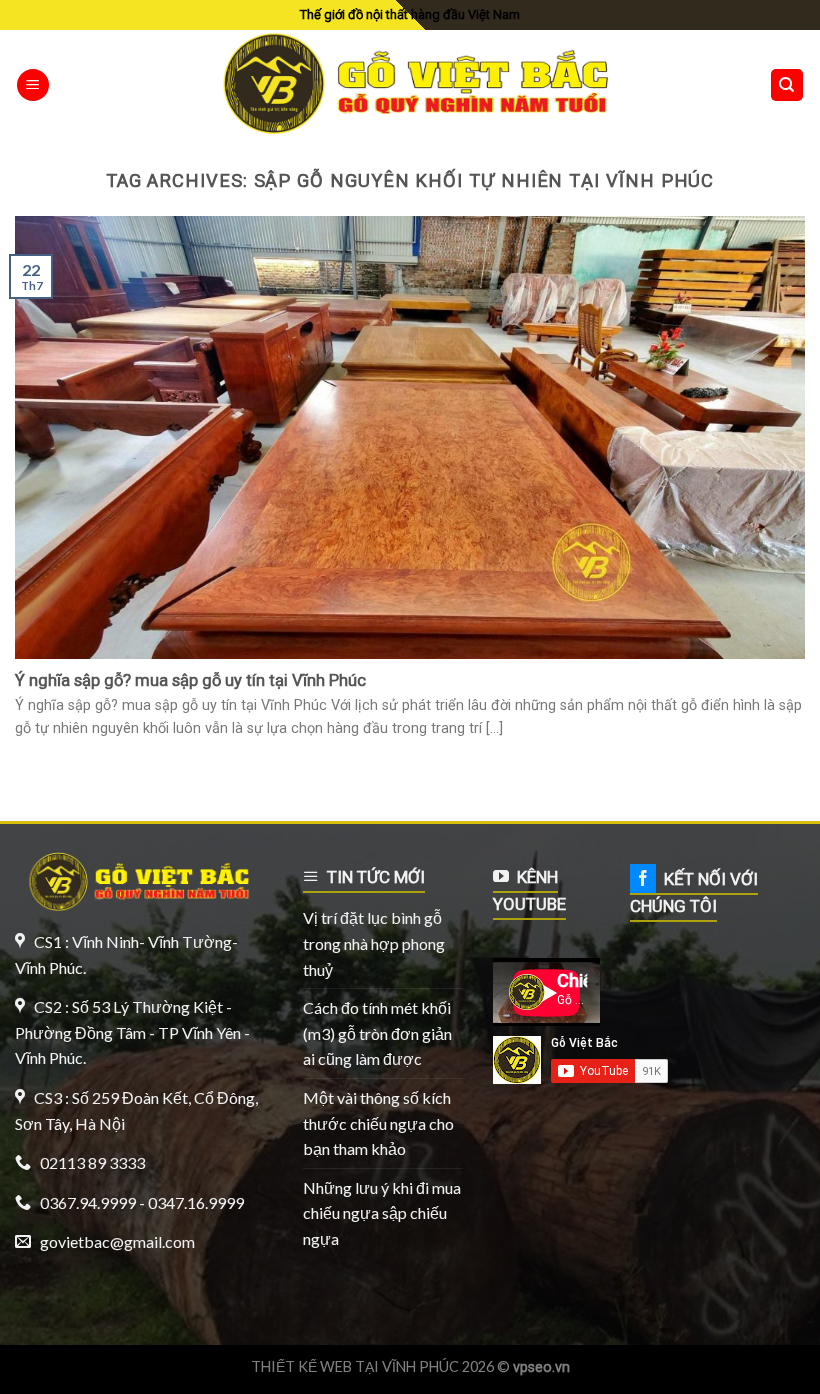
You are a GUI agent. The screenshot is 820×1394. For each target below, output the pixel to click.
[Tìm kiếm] (787, 85)
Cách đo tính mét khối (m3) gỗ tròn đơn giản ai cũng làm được (377, 1033)
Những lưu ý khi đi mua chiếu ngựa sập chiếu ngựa (382, 1213)
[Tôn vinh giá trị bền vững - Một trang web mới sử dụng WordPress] (410, 85)
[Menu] (33, 85)
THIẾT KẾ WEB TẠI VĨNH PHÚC (355, 1366)
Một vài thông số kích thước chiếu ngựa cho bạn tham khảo (378, 1123)
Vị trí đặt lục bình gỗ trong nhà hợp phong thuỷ (374, 943)
